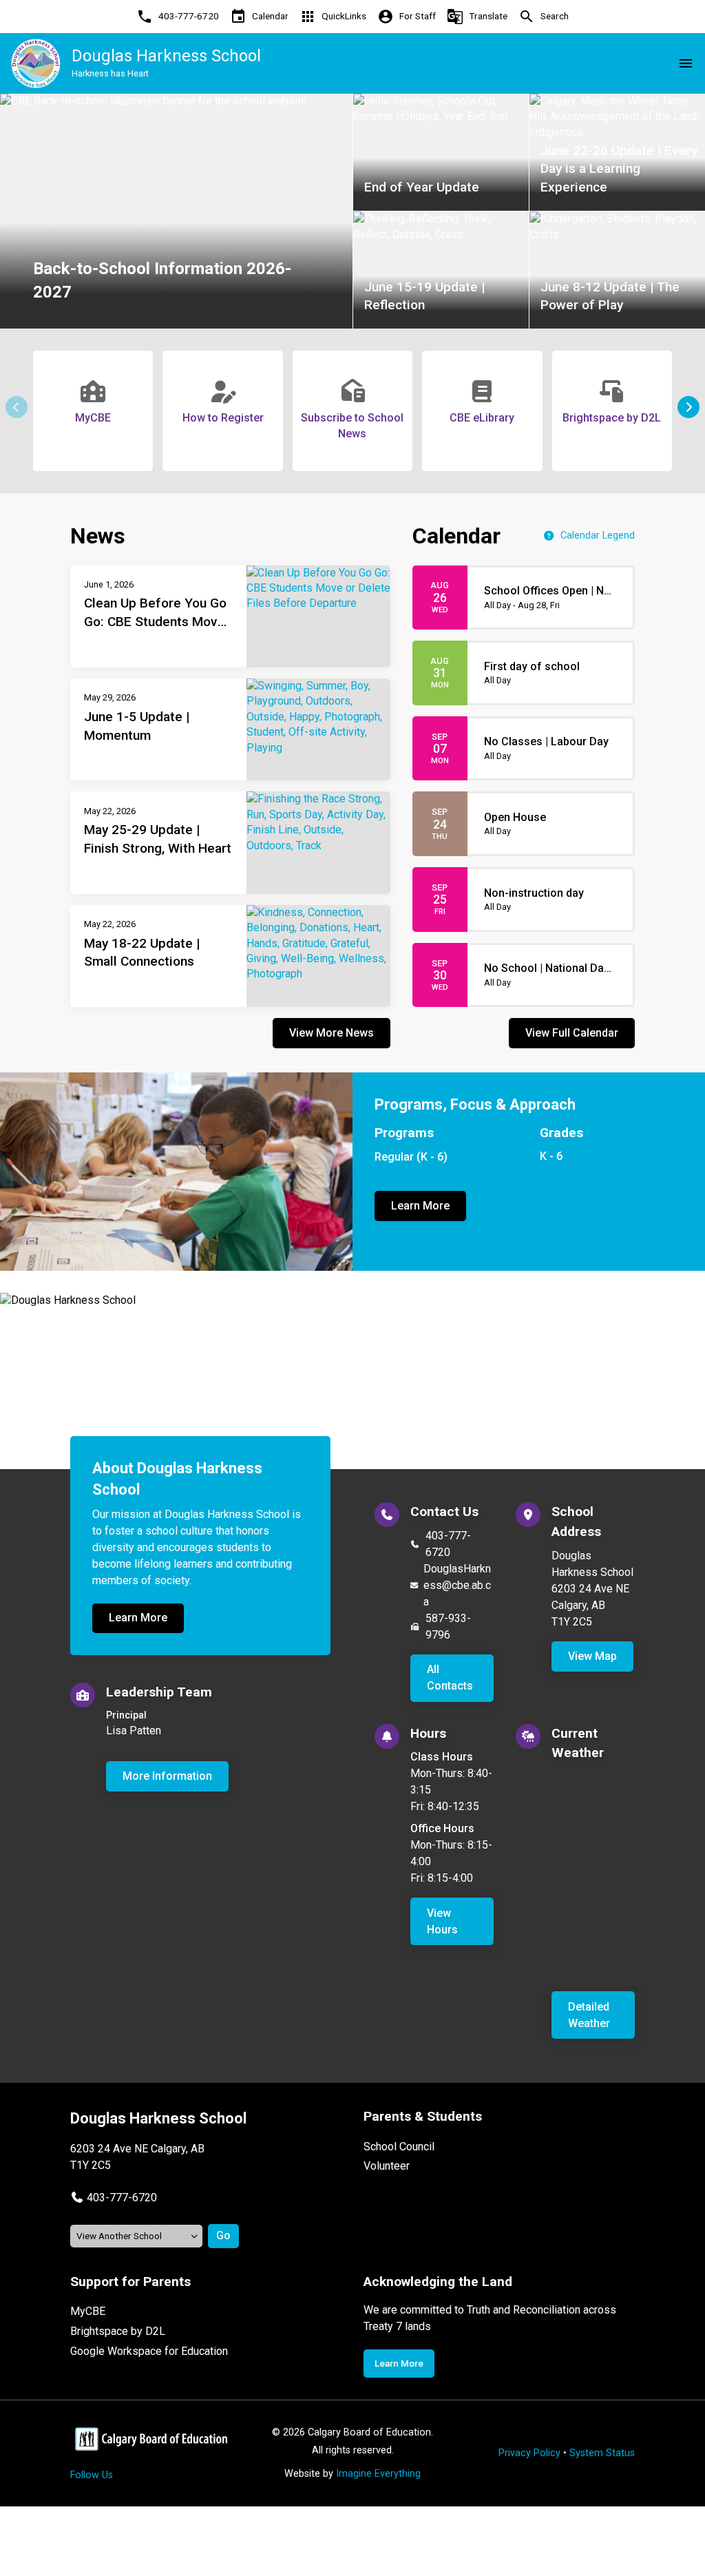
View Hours (442, 1921)
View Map (592, 1656)
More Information (167, 1776)
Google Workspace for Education (149, 2351)
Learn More (420, 1206)
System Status (602, 2453)
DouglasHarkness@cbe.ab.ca (457, 1585)
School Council (399, 2147)
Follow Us (92, 2475)
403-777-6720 (448, 1544)
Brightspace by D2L (118, 2331)
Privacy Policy (529, 2453)
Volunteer (387, 2166)
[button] (688, 407)
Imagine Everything (378, 2474)
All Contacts (450, 1677)
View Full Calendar (572, 1033)
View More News (332, 1033)
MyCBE (88, 2311)
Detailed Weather (589, 2015)
